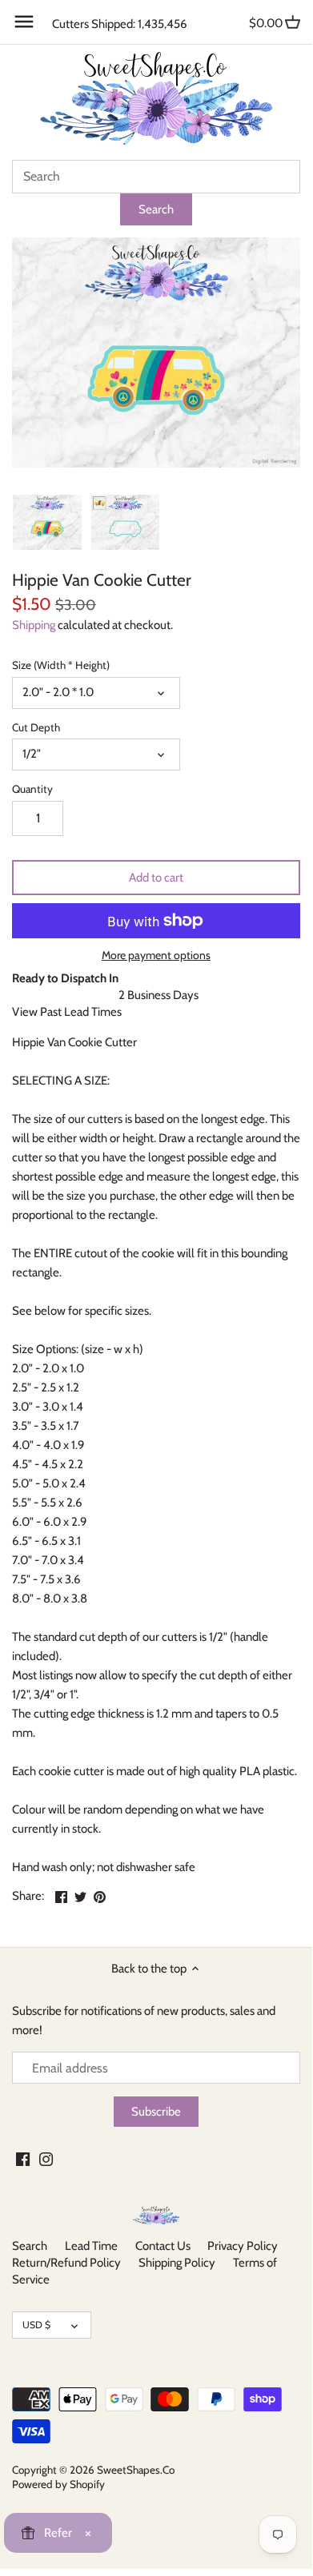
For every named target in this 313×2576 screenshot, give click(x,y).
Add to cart (156, 878)
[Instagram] (46, 2158)
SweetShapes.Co (136, 2470)
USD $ (36, 2325)
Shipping (34, 625)
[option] (47, 522)
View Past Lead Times (67, 1012)
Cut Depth (36, 727)
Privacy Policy (243, 2246)
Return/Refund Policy (66, 2263)
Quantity (32, 789)
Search (30, 2246)
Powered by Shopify (58, 2484)
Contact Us (163, 2246)
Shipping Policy (177, 2263)
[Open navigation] (24, 22)
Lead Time (91, 2246)
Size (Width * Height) (61, 665)
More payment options (156, 956)
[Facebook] (23, 2158)
